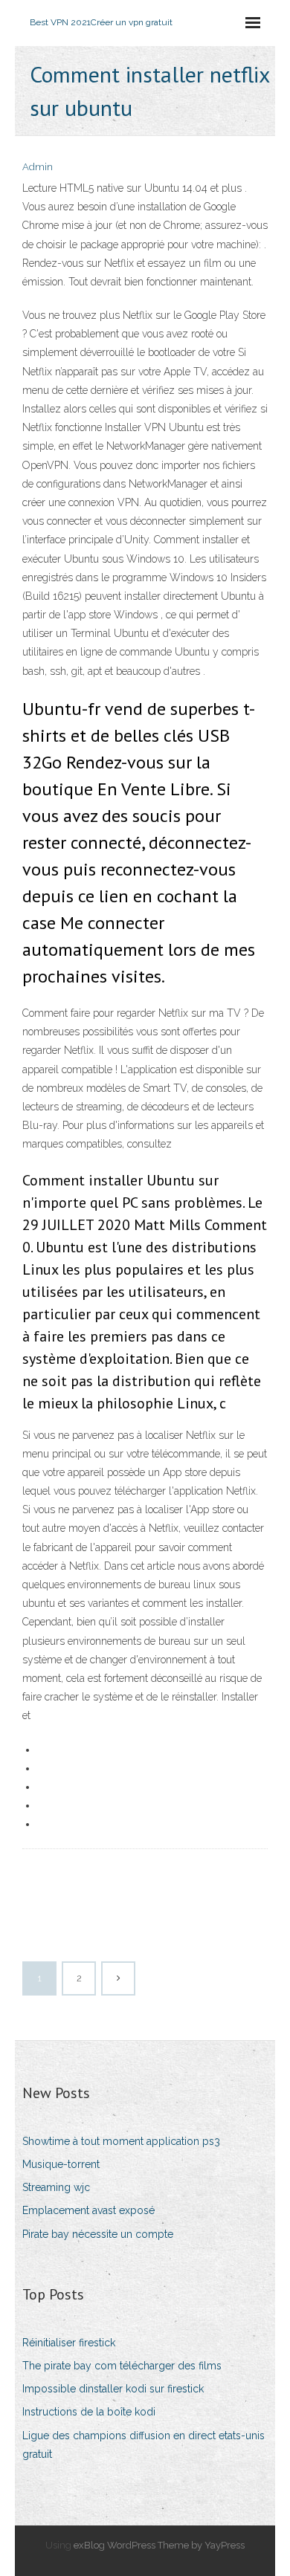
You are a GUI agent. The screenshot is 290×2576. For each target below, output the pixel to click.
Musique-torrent (61, 2164)
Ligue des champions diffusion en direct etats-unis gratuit (144, 2445)
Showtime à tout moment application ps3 (121, 2141)
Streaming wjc (56, 2187)
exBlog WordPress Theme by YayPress (159, 2545)
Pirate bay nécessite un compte (98, 2234)
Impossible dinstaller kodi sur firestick (113, 2389)
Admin (38, 167)
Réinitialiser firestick (69, 2343)
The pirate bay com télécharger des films (122, 2366)
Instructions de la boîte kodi (89, 2412)
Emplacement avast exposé (88, 2210)
